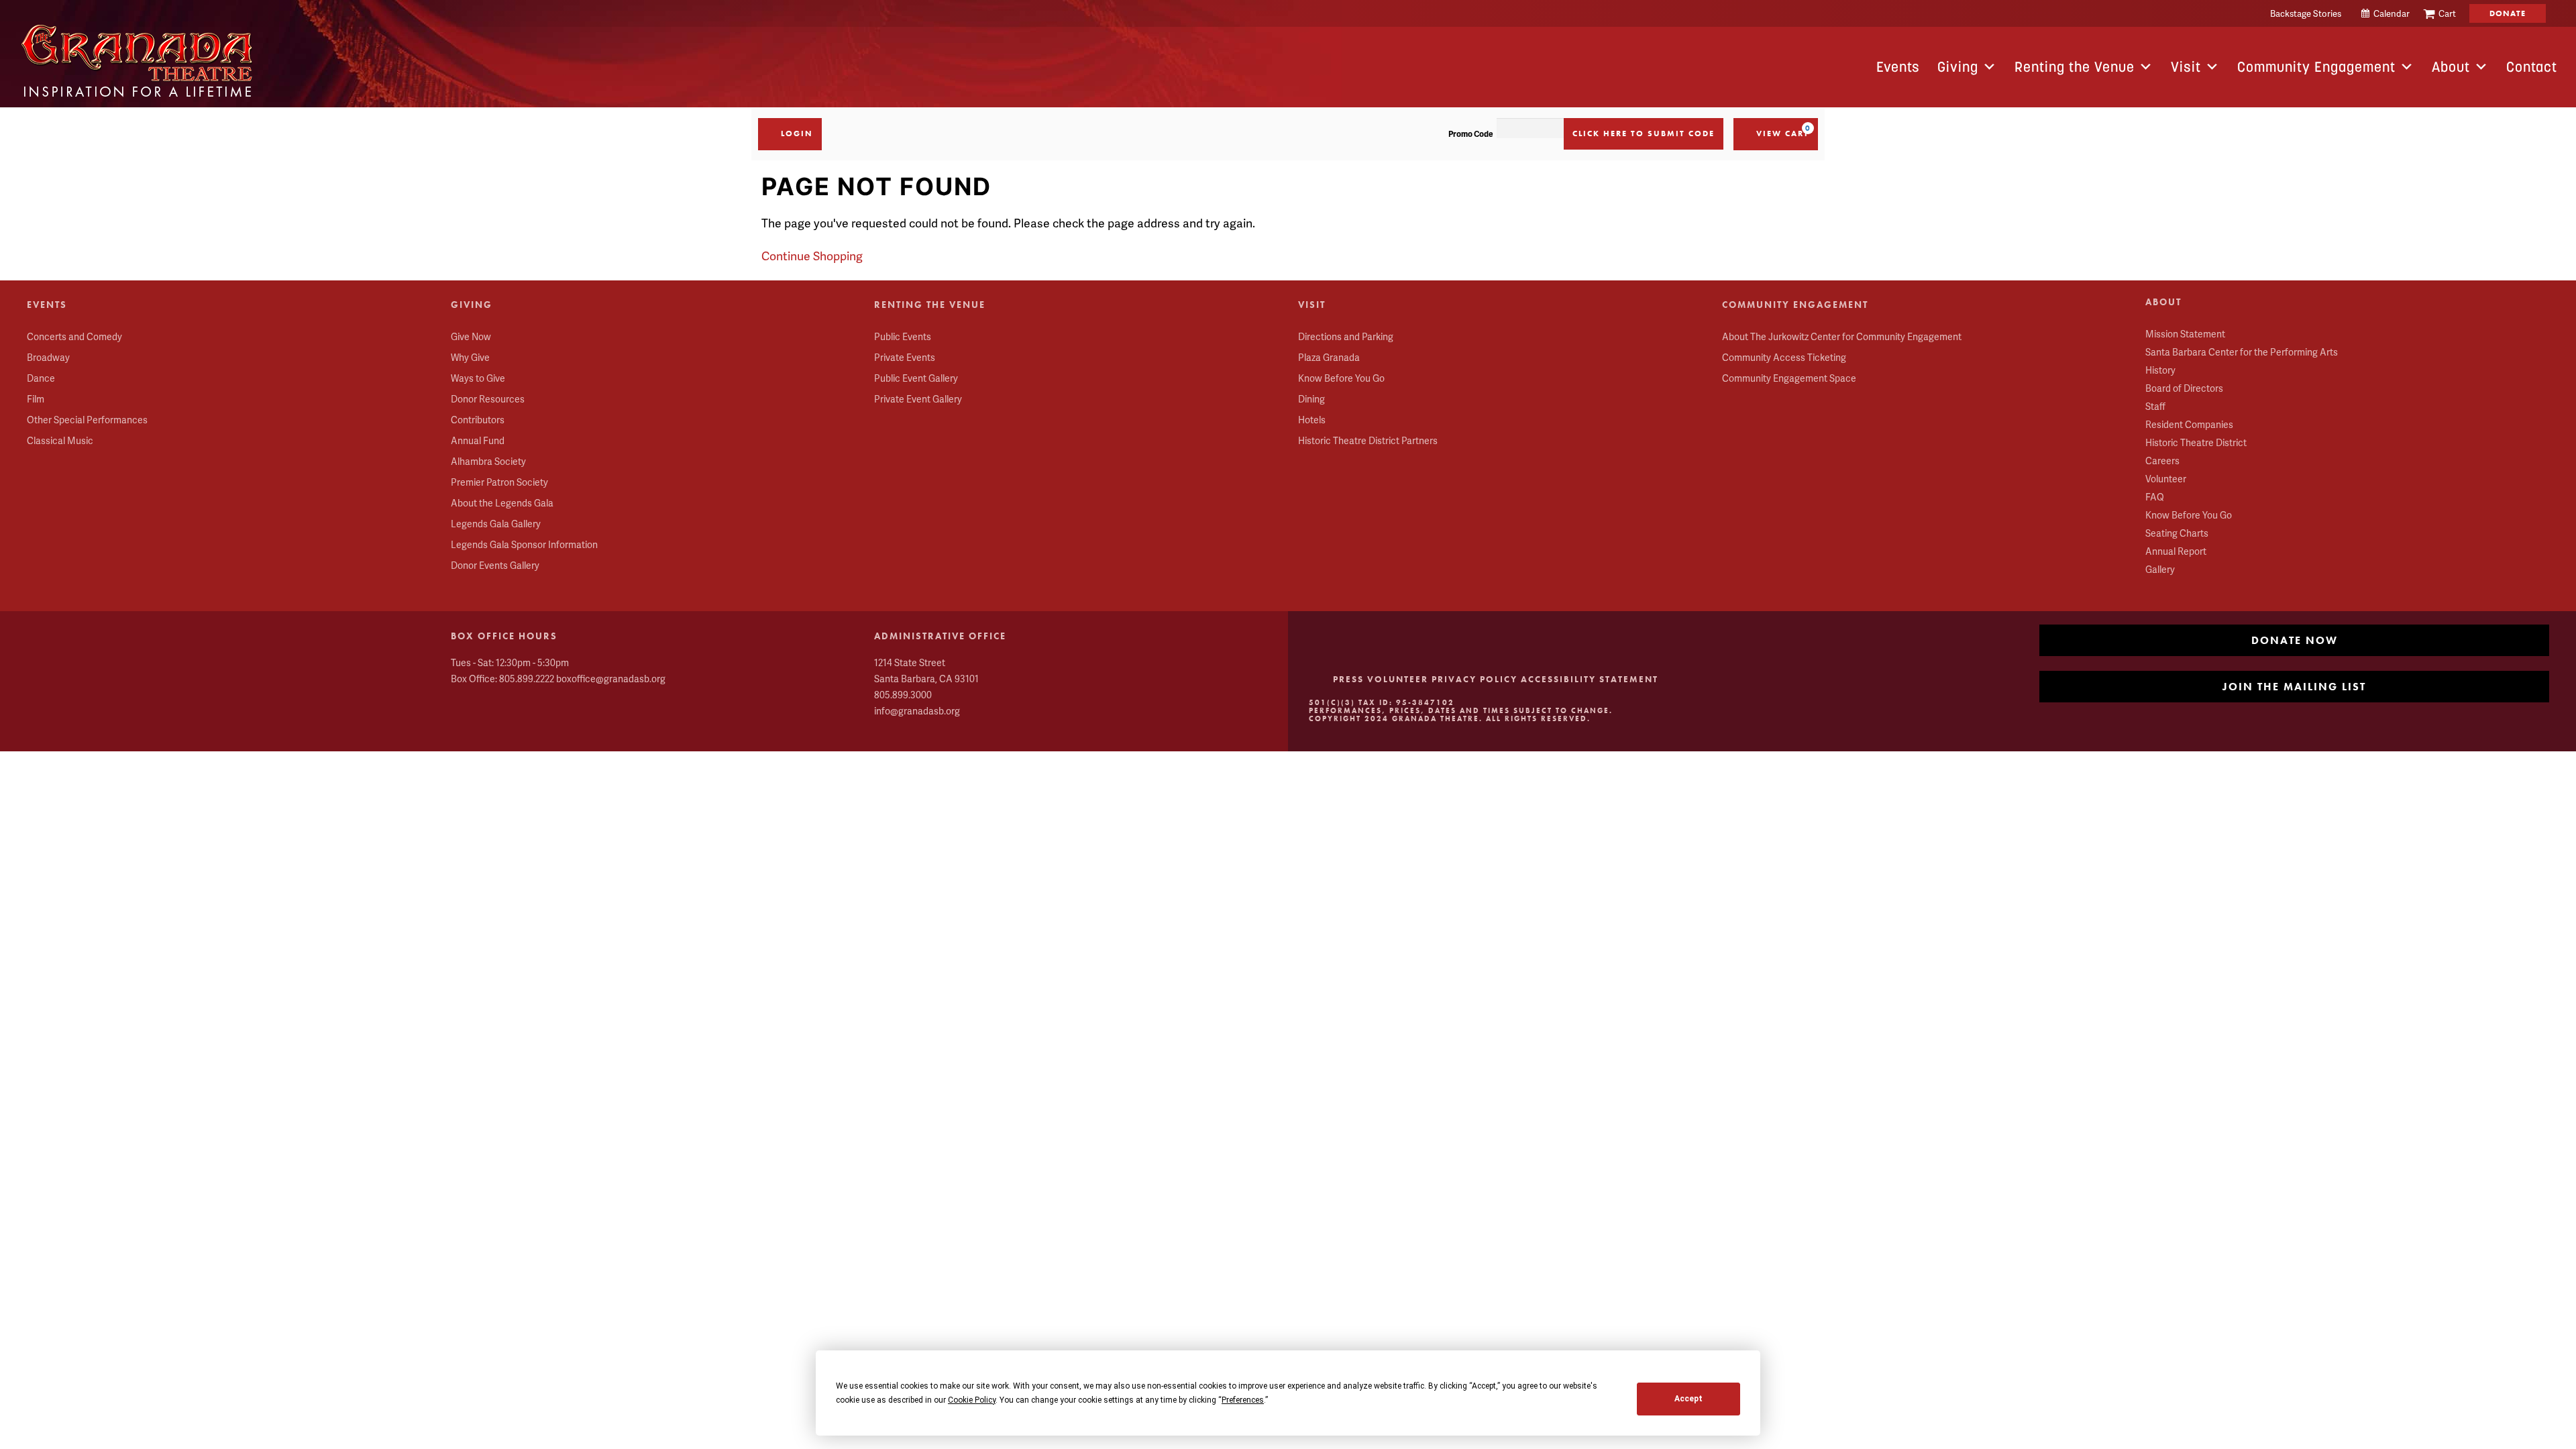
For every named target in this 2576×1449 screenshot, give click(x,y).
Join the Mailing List (2294, 687)
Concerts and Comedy (74, 336)
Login (797, 133)
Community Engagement (2316, 67)
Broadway (48, 357)
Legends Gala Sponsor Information (524, 544)
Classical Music (60, 440)
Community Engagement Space (1789, 378)
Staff (2155, 406)
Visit (2186, 67)
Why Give (470, 357)
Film (36, 399)
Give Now (471, 336)
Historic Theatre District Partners (1368, 440)
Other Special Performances (87, 420)
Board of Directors (2184, 388)
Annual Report (2176, 551)
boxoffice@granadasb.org (611, 679)
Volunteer (2166, 479)
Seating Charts (2177, 533)
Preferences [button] (1243, 1400)
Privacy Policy (1474, 679)
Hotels (1312, 420)
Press (1348, 679)
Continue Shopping (812, 256)
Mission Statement (2185, 334)
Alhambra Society (488, 461)
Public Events (903, 336)
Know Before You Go (1341, 378)
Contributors (478, 420)
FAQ (2155, 497)
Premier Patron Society (499, 482)
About (2451, 67)
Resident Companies (2189, 424)
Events (1898, 67)
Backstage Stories (2306, 13)
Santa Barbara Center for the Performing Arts (2242, 352)
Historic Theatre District (2196, 442)
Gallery (2160, 569)
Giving (1958, 67)
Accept (1688, 1399)
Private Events (905, 357)
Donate (2508, 13)
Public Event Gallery (916, 378)
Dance (41, 378)
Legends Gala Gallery (496, 524)
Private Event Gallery (918, 399)
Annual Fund (478, 440)
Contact (2532, 67)
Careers (2162, 461)
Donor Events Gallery (495, 565)
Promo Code (1471, 134)
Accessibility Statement (1590, 679)
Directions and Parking (1346, 336)
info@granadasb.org (917, 711)
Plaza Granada (1329, 357)
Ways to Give (478, 378)
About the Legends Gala (502, 503)
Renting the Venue (2075, 67)
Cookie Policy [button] (972, 1400)
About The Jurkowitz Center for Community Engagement (1842, 336)
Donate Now (2295, 640)
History (2160, 370)
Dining (1311, 399)
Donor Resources (488, 399)
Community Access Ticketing (1784, 357)
